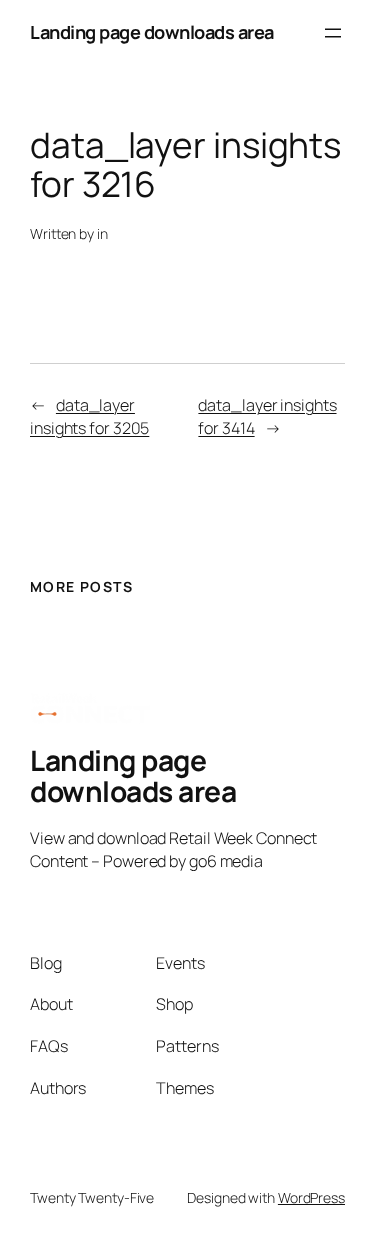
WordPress (311, 1197)
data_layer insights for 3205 (89, 416)
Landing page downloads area (152, 32)
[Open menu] (333, 33)
